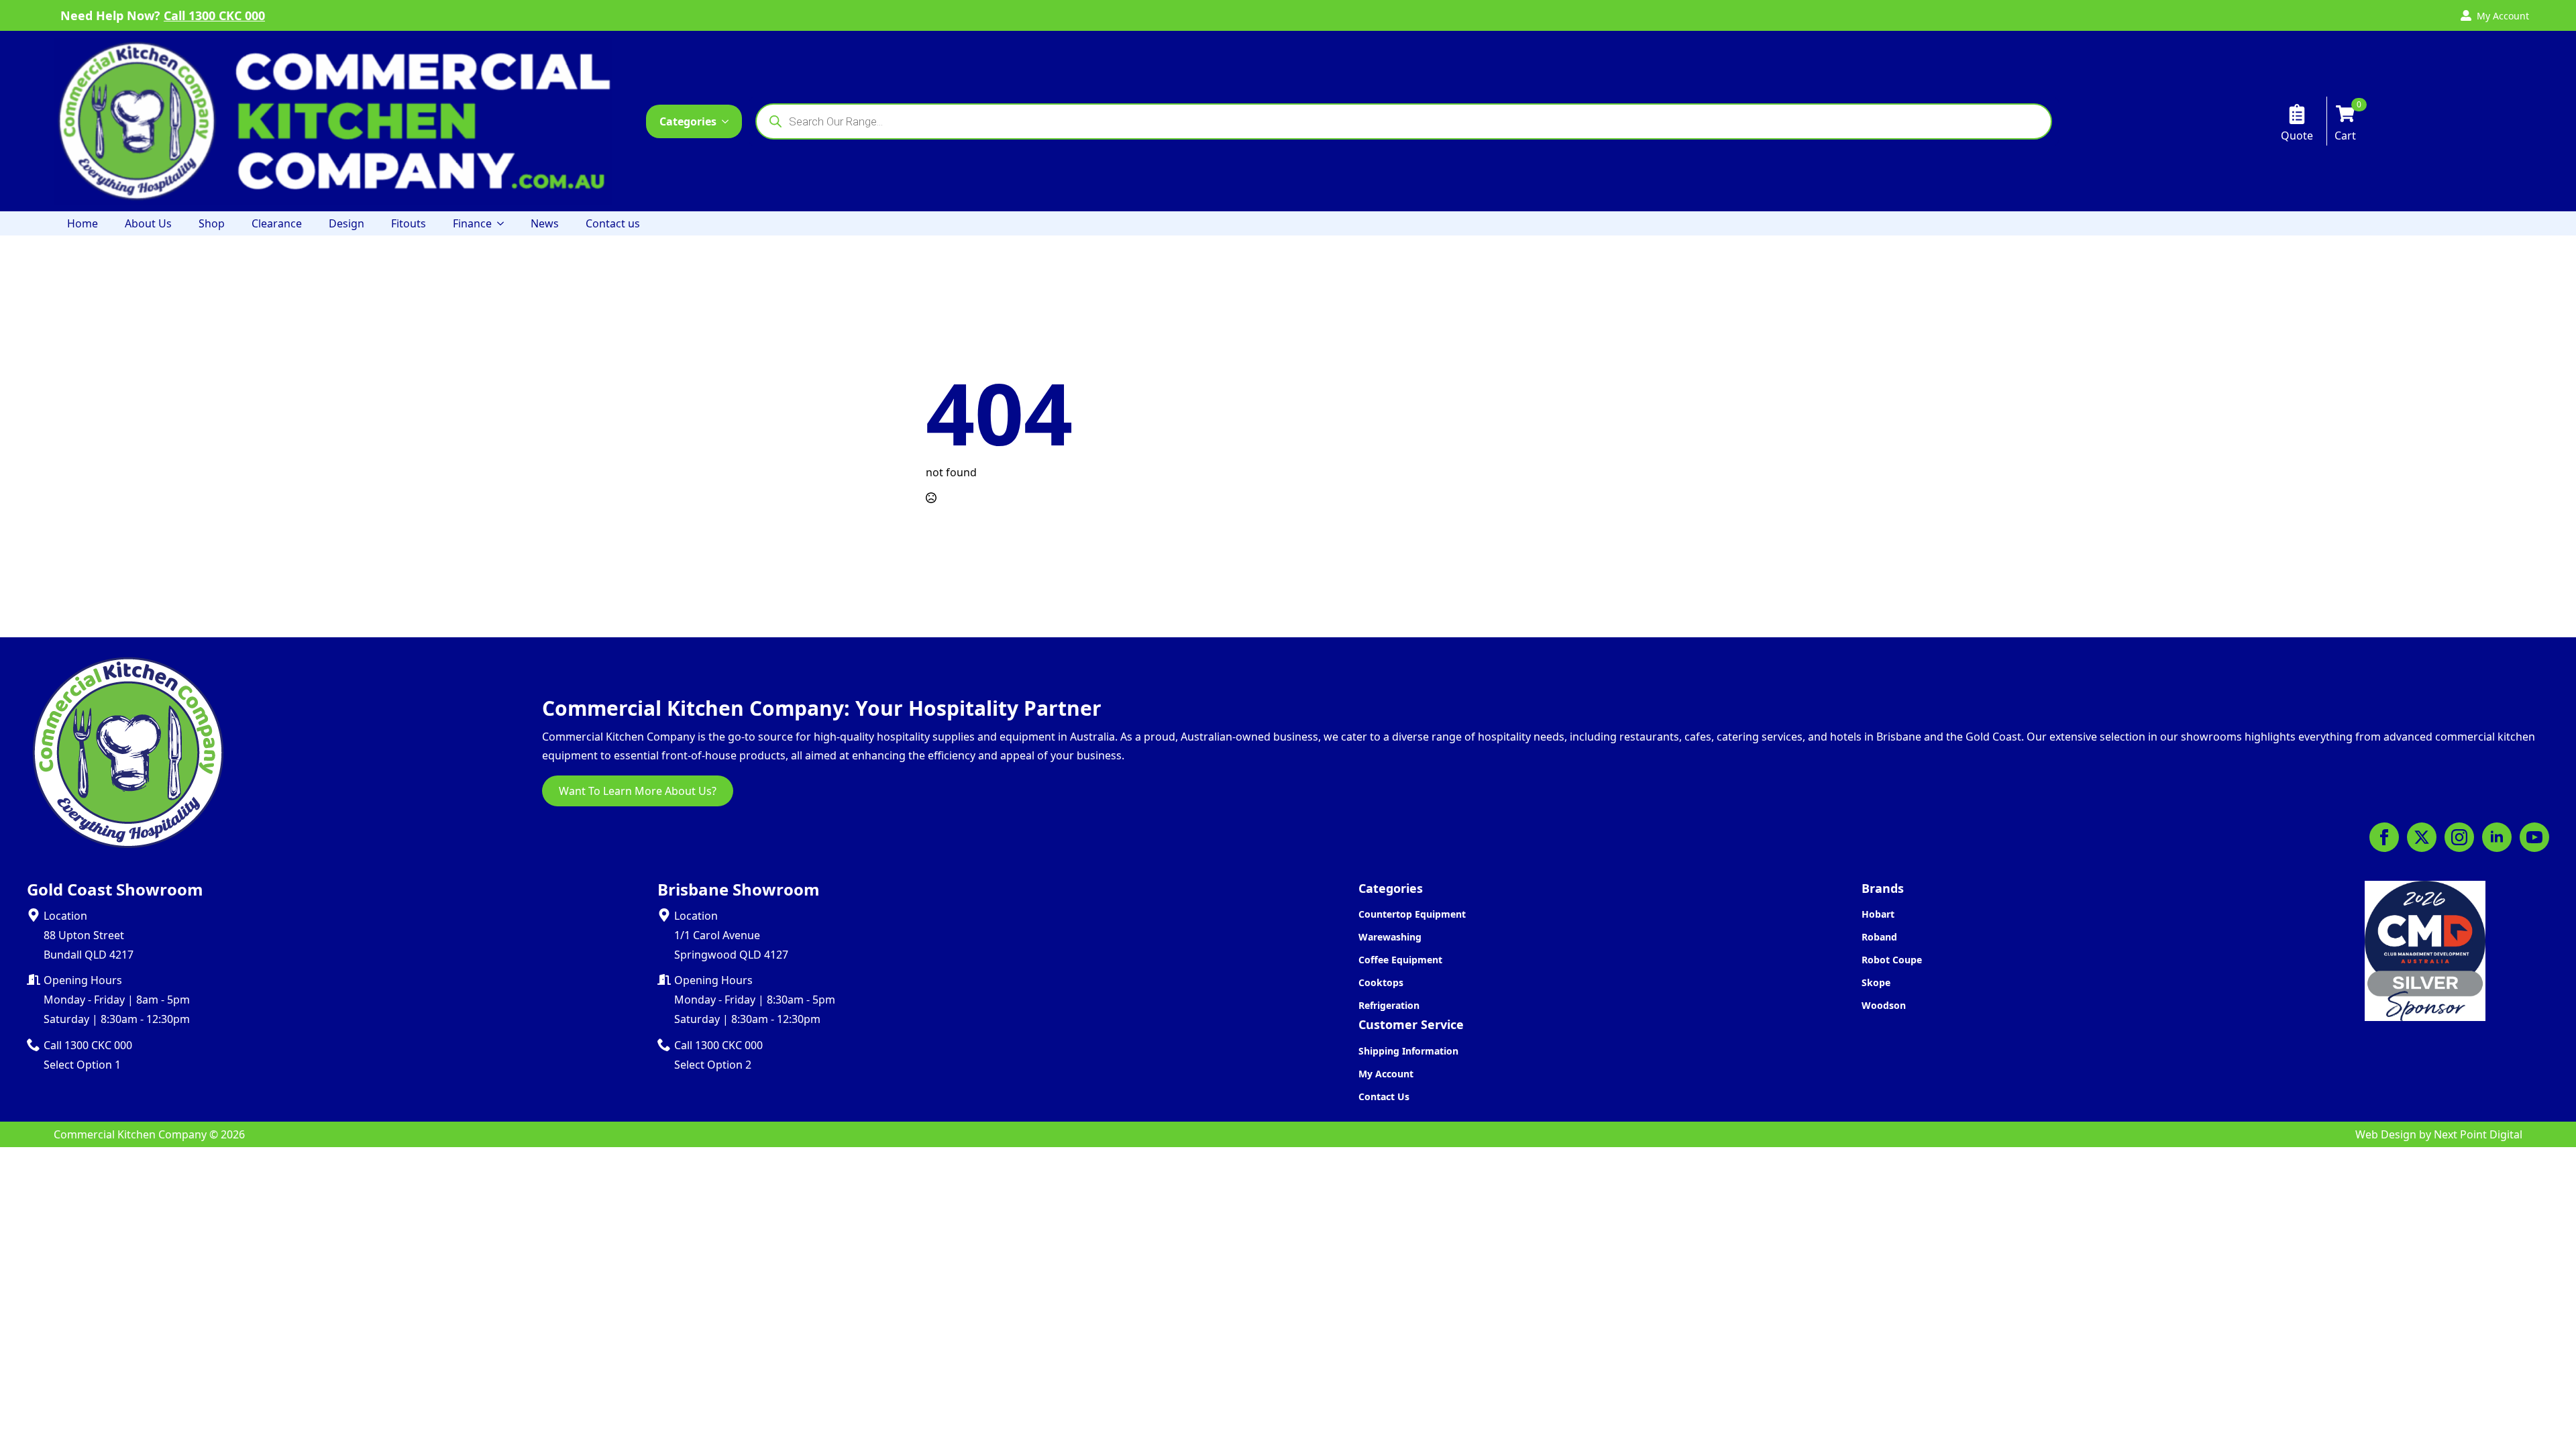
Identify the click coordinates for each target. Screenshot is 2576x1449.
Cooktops (1381, 982)
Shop (212, 223)
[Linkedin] (2497, 837)
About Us (148, 223)
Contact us (613, 223)
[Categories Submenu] (729, 121)
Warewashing (1390, 937)
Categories (688, 121)
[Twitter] (2422, 837)
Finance (472, 223)
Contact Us (1384, 1096)
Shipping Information (1408, 1051)
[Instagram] (2459, 837)
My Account (1386, 1074)
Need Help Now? (163, 15)
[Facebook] (2384, 837)
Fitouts (409, 223)
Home (83, 223)
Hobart (1878, 914)
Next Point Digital (2478, 1134)
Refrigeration (1389, 1005)
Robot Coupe (1892, 960)
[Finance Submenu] (504, 223)
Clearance (277, 223)
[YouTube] (2534, 837)
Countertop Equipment (1412, 914)
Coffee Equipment (1400, 960)
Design (346, 223)
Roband (1879, 937)
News (545, 223)
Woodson (1884, 1005)
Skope (1876, 982)
